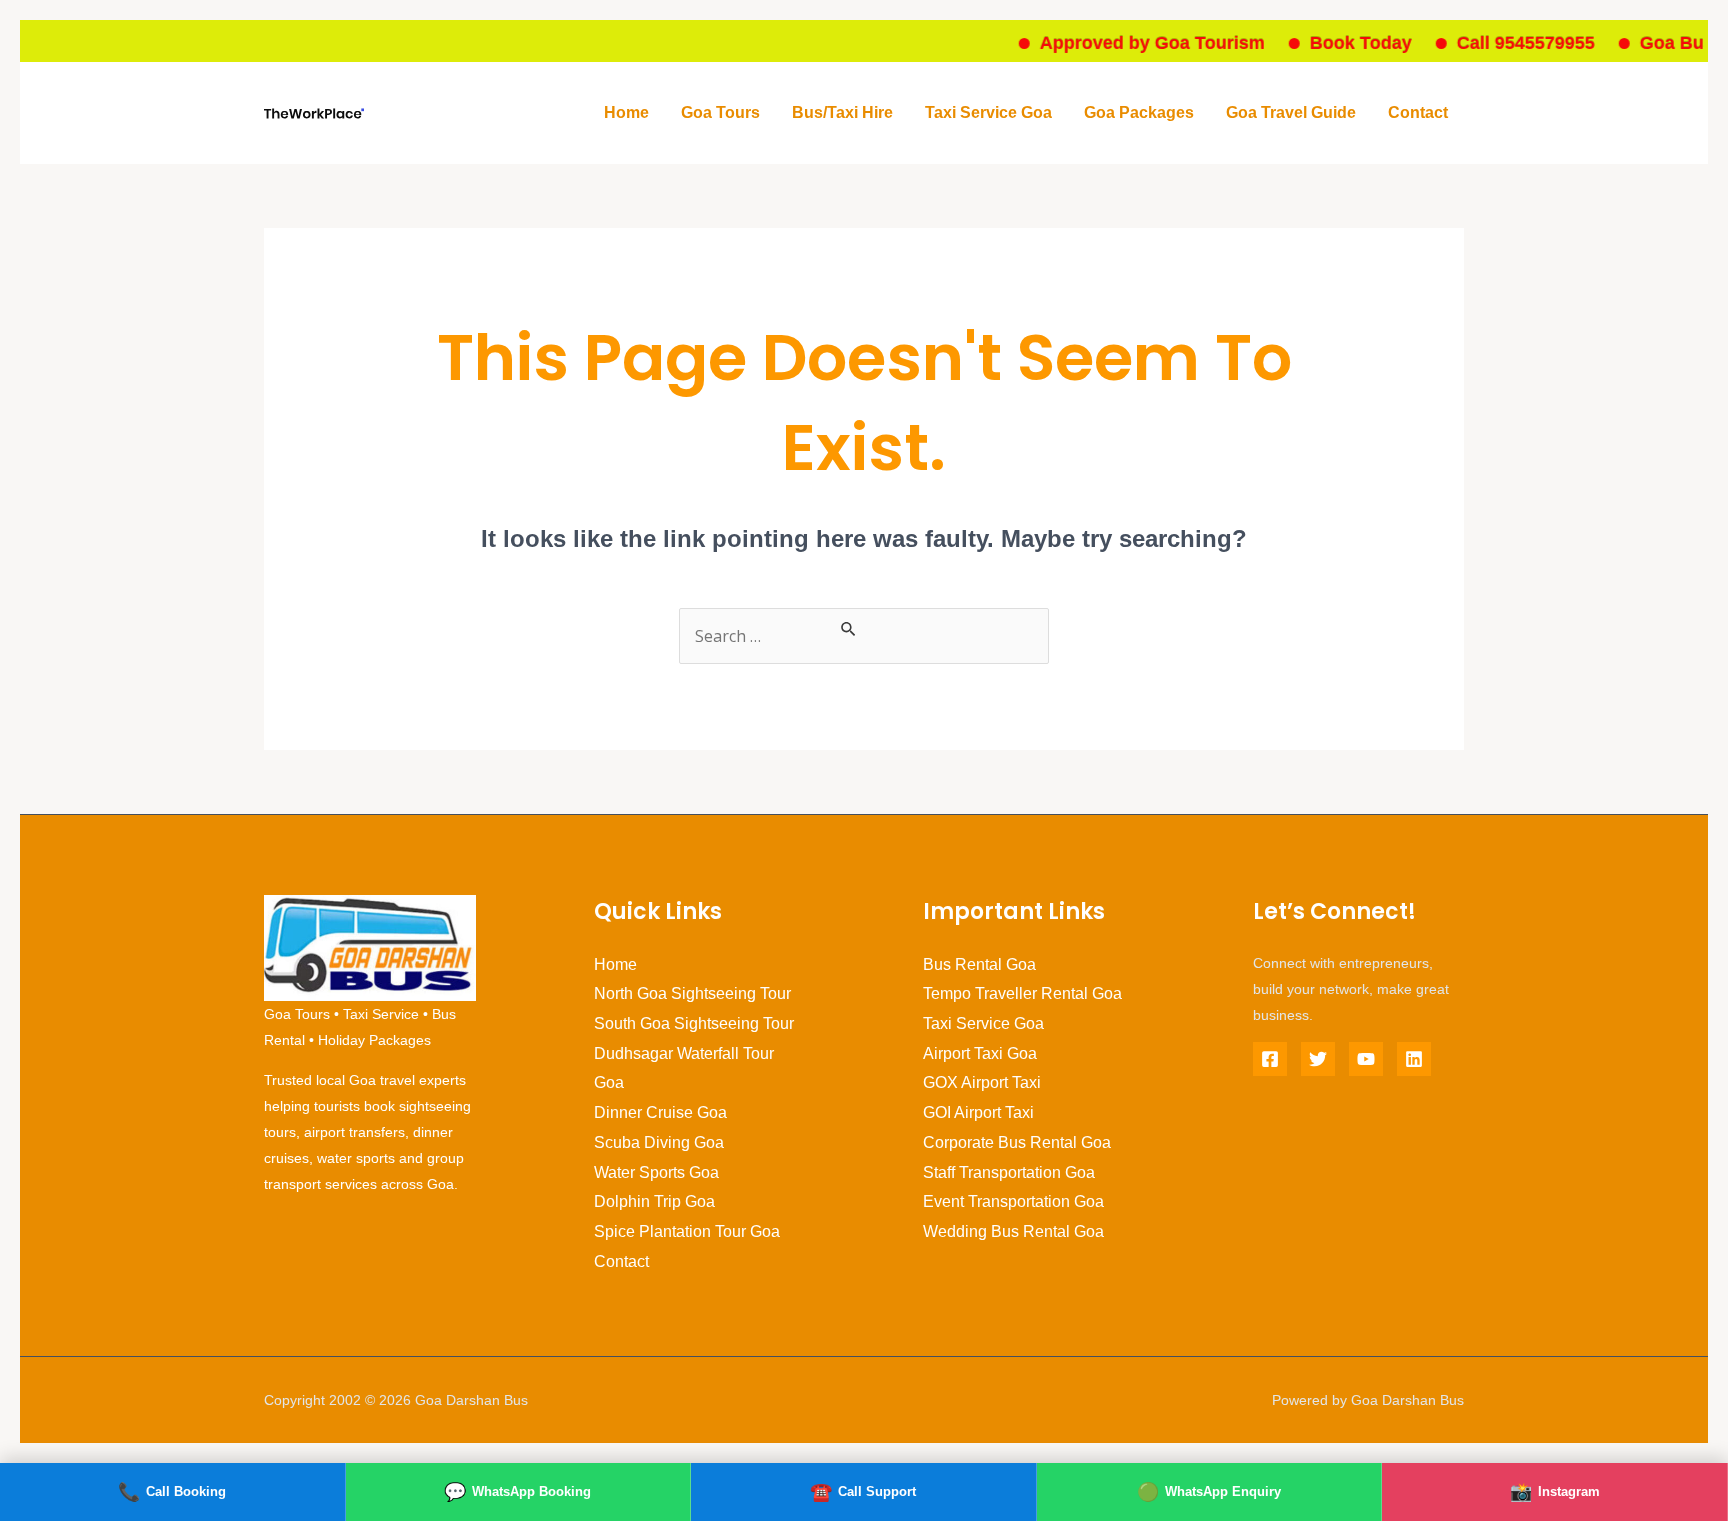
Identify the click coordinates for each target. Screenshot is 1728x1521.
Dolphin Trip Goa (654, 1201)
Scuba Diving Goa (659, 1142)
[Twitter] (1318, 1059)
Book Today (1337, 43)
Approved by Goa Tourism (1128, 43)
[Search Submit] (849, 629)
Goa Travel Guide (1291, 112)
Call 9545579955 (1502, 43)
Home (626, 112)
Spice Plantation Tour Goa (687, 1231)
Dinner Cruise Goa (660, 1112)
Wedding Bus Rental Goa (1013, 1231)
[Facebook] (1270, 1059)
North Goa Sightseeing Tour (692, 993)
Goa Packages (1139, 112)
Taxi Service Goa (988, 112)
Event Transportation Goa (1013, 1201)
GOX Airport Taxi (982, 1082)
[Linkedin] (1414, 1059)
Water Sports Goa (656, 1172)
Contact (1418, 112)
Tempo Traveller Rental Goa (1022, 993)
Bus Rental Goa (979, 964)
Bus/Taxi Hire (842, 112)
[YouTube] (1366, 1059)
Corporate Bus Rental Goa (1017, 1142)
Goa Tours (720, 112)
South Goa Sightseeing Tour (694, 1023)
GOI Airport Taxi (978, 1112)
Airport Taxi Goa (980, 1053)
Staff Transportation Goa (1009, 1172)
